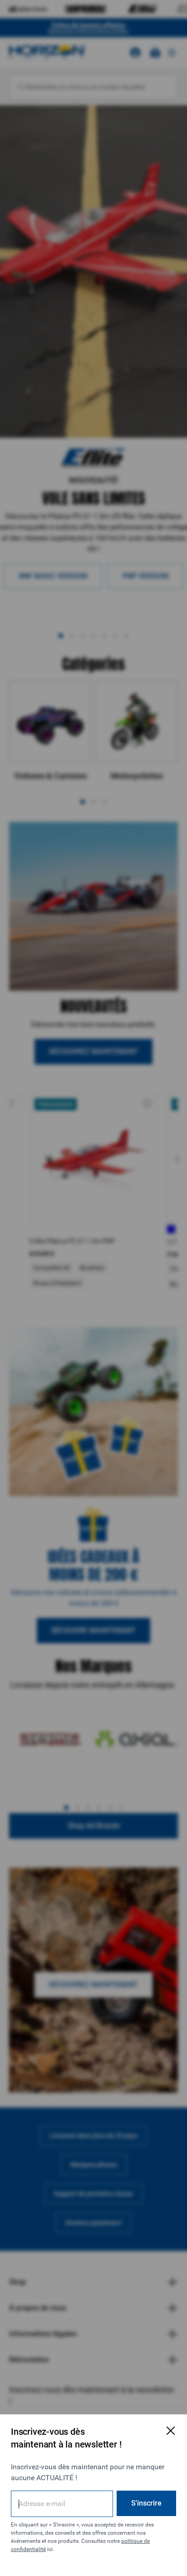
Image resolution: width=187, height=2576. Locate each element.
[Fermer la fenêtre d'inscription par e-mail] (171, 2431)
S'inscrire (146, 2503)
